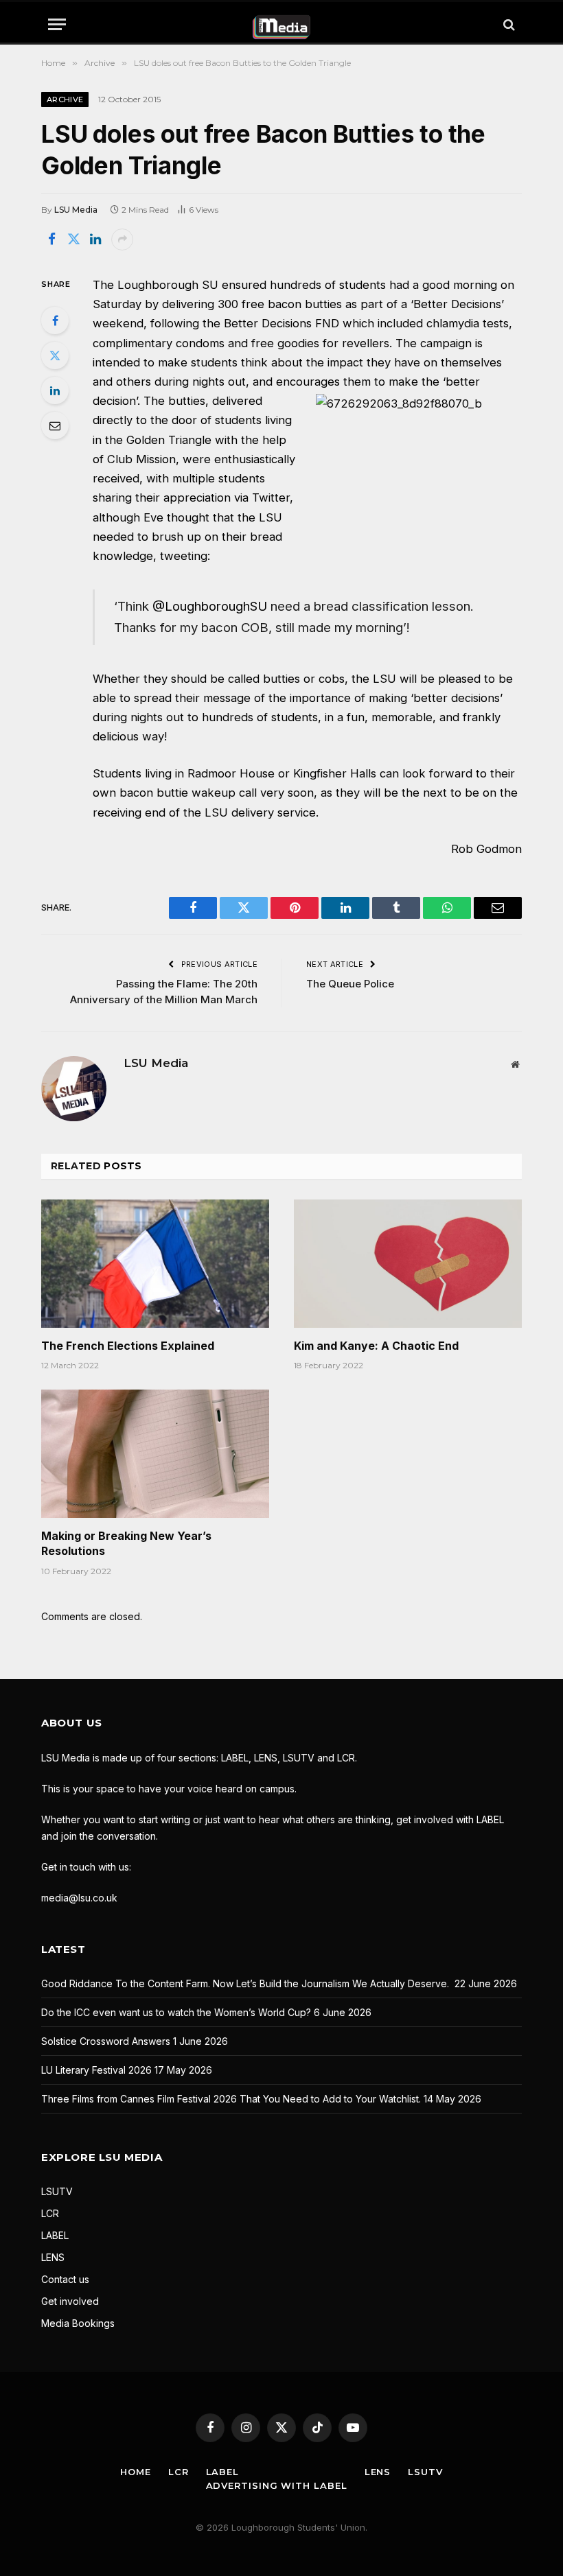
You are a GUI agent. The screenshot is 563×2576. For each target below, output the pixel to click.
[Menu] (57, 24)
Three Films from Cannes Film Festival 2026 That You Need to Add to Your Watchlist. (231, 2099)
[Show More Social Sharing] (122, 239)
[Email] (55, 425)
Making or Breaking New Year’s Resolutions (126, 1543)
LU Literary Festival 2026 (96, 2070)
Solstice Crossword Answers (106, 2041)
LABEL (55, 2235)
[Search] (508, 24)
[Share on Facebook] (51, 239)
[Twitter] (55, 355)
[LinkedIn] (55, 390)
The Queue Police (350, 984)
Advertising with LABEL (277, 2485)
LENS (53, 2257)
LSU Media (76, 210)
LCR (50, 2213)
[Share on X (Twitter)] (73, 239)
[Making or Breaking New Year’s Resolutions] (155, 1454)
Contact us (65, 2279)
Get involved (70, 2301)
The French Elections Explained (128, 1346)
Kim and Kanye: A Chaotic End (376, 1346)
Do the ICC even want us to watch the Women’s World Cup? (176, 2012)
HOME (136, 2472)
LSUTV (57, 2191)
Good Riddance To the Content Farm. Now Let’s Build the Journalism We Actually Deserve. (246, 1983)
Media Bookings (78, 2323)
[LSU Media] (282, 24)
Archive (65, 99)
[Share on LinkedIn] (95, 239)
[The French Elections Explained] (155, 1264)
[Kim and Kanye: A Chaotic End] (408, 1264)
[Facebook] (55, 320)
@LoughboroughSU (210, 606)
